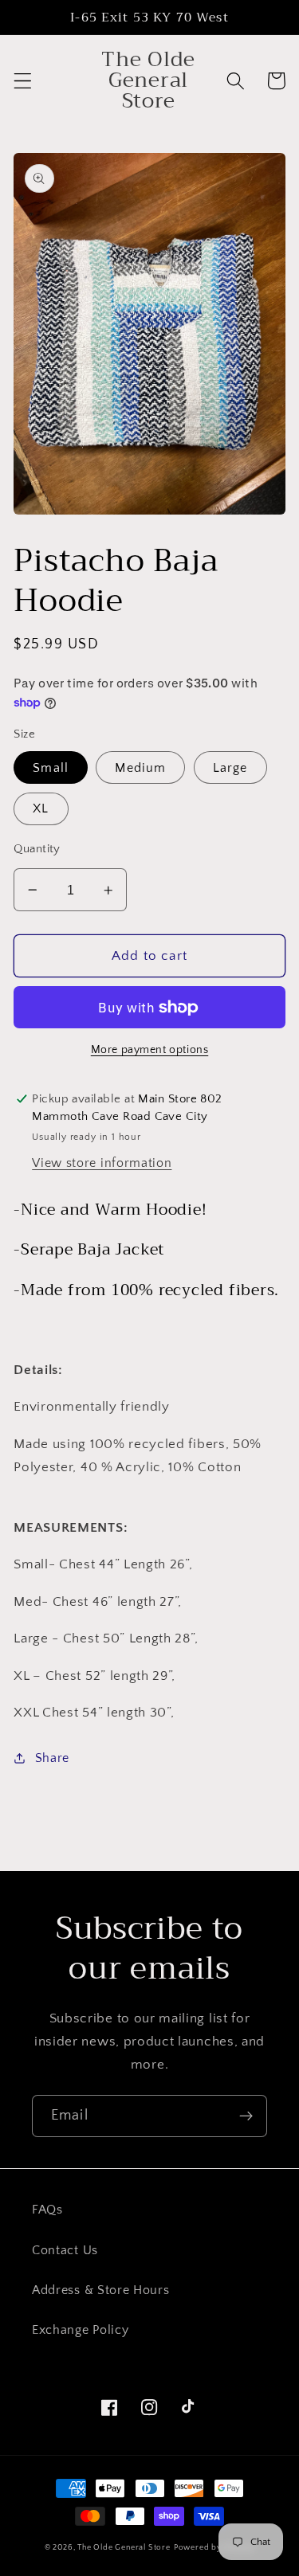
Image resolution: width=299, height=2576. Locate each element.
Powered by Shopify (214, 2547)
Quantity (37, 849)
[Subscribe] (246, 2116)
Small (51, 768)
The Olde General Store (124, 2547)
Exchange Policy (80, 2330)
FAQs (47, 2210)
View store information (102, 1163)
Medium (140, 768)
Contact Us (65, 2250)
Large (230, 768)
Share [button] (52, 1758)
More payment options (150, 1050)
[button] (23, 81)
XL (41, 808)
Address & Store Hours (101, 2290)
